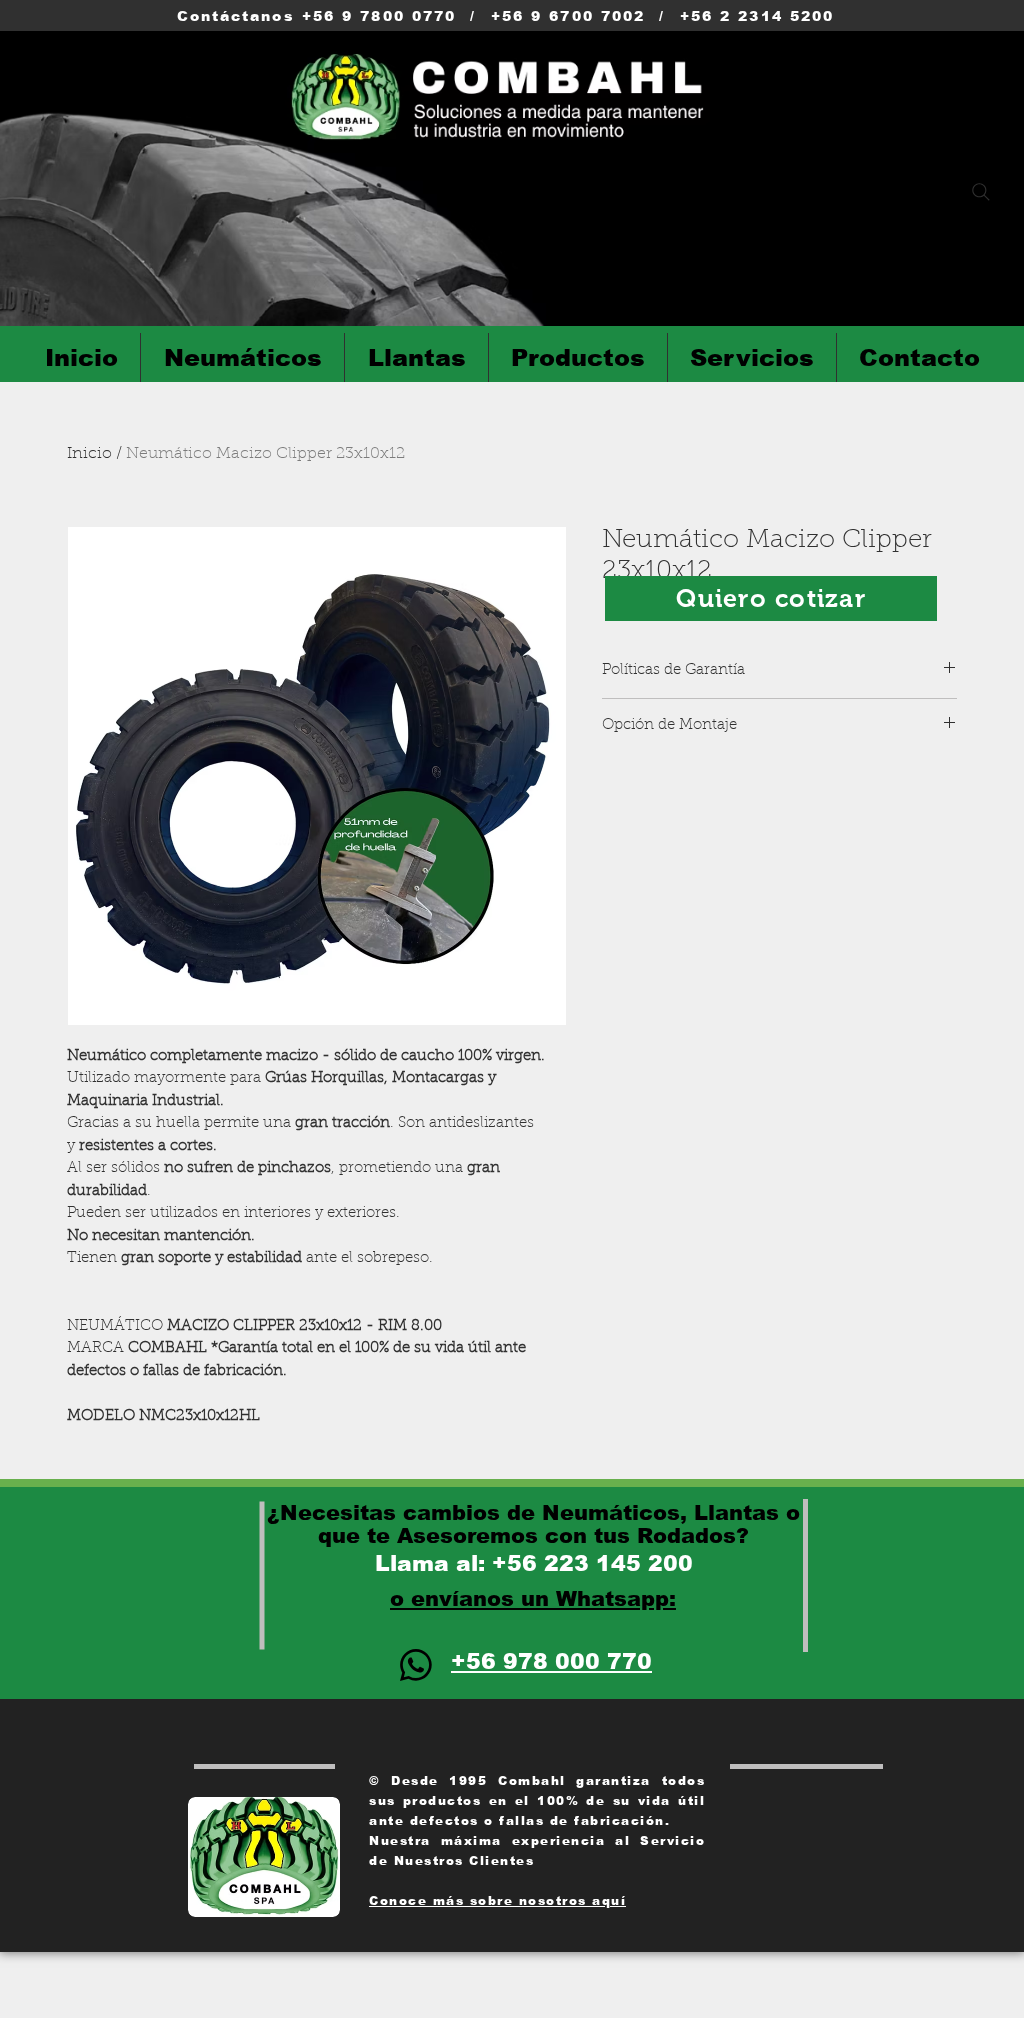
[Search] (981, 192)
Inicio (89, 454)
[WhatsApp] (416, 1665)
